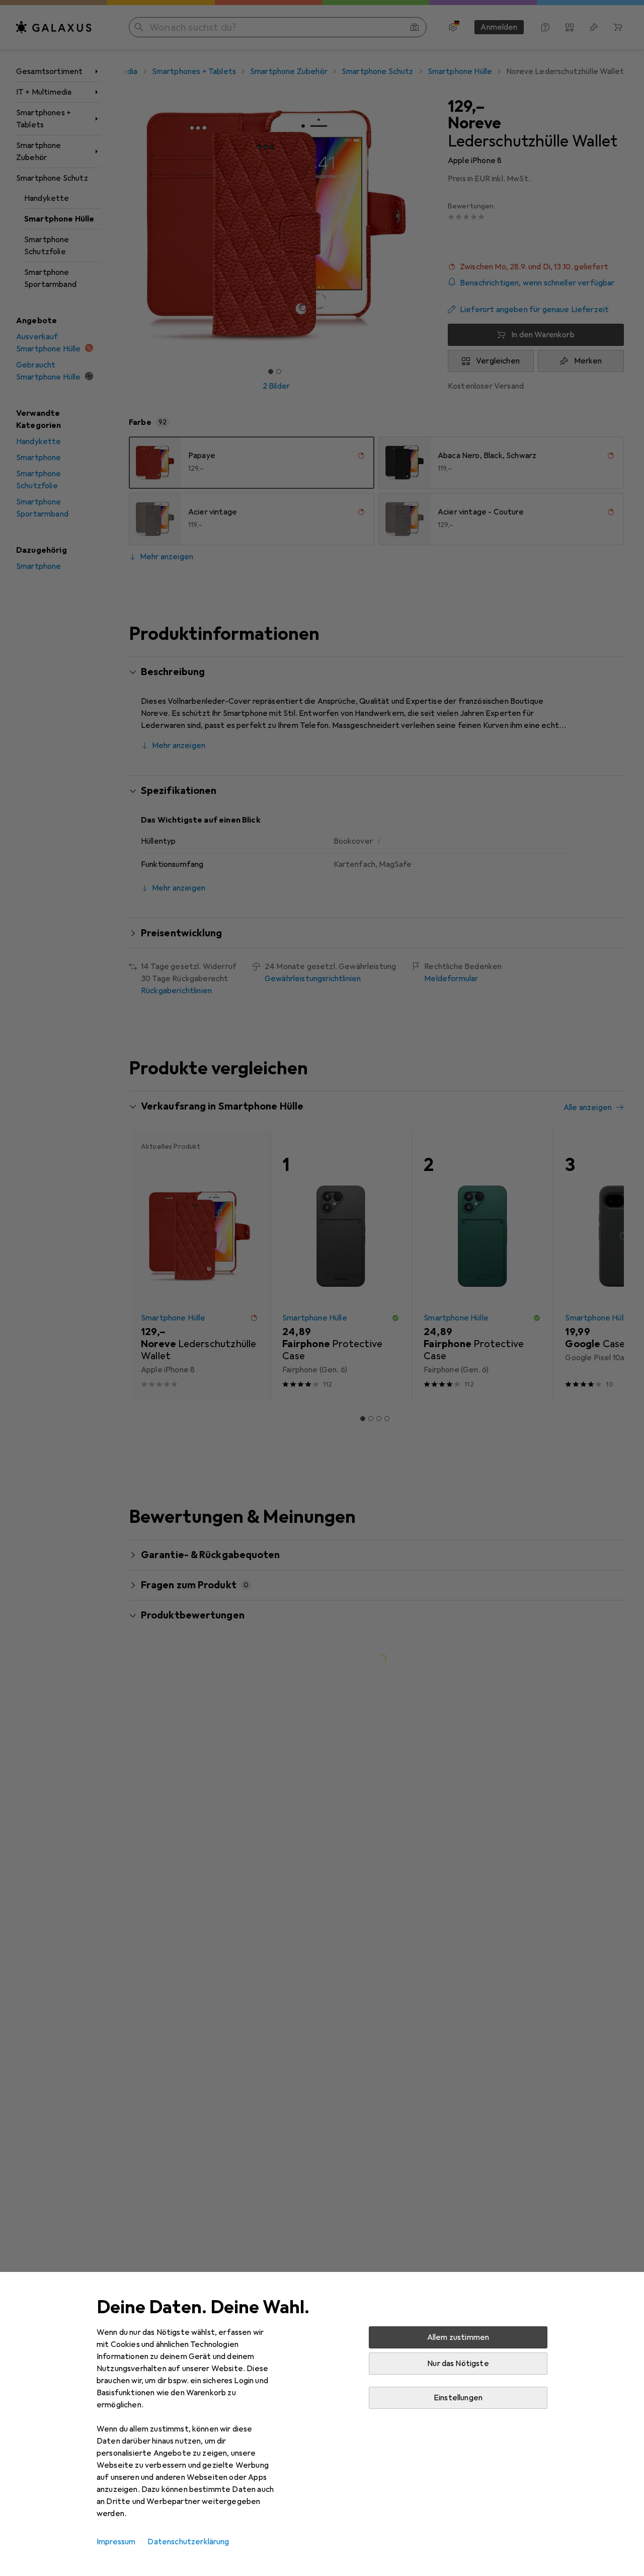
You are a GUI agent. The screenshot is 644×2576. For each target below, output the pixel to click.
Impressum (116, 2542)
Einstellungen (458, 2398)
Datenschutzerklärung (188, 2542)
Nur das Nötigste (458, 2364)
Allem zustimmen (458, 2337)
